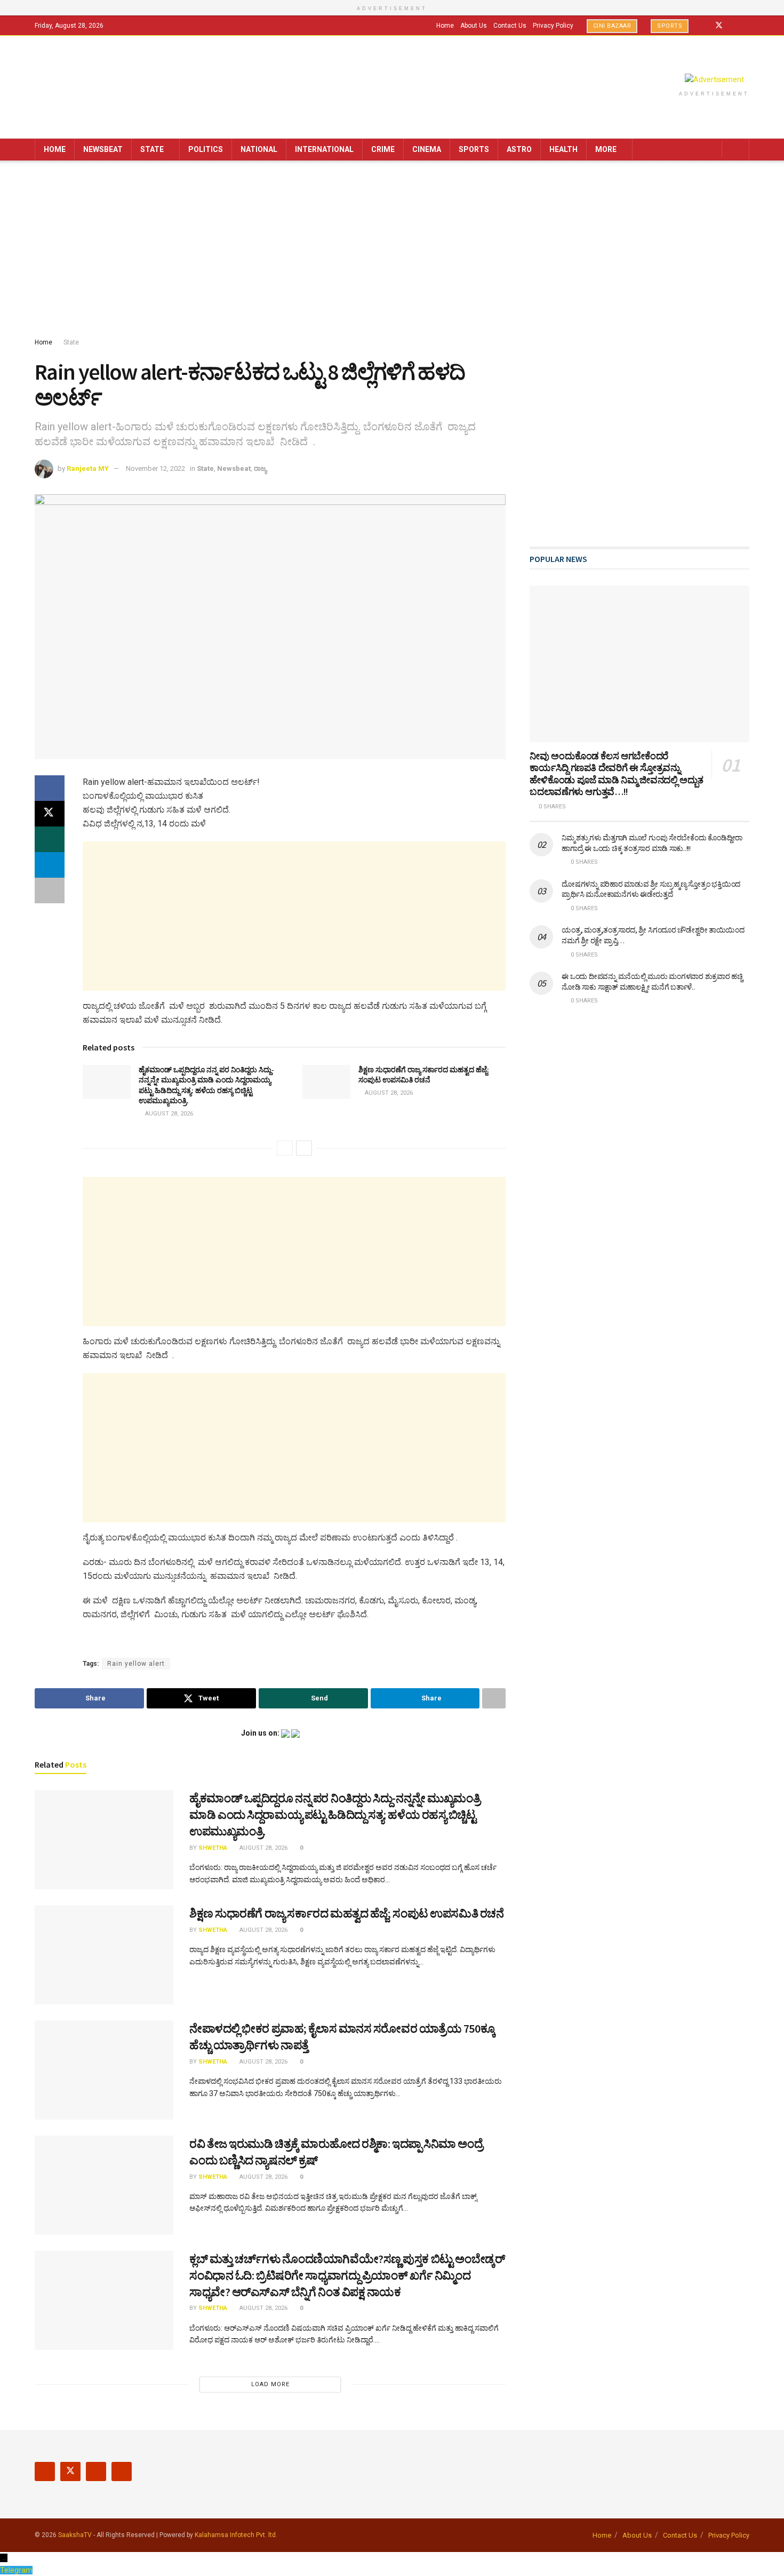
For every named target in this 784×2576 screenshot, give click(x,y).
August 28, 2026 (168, 1114)
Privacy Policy (553, 26)
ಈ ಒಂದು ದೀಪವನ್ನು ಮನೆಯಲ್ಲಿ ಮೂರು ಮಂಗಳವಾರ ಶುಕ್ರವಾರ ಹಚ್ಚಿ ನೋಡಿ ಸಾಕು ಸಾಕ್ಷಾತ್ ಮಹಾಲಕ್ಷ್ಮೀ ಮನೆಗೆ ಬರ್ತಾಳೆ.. (652, 982)
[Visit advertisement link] (714, 79)
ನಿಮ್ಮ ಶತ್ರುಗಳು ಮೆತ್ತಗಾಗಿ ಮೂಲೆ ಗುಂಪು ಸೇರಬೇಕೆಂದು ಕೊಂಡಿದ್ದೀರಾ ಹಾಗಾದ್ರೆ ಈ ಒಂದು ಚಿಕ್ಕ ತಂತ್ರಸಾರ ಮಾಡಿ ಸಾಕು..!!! (652, 843)
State (152, 149)
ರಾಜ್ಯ (260, 468)
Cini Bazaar (612, 26)
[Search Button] (737, 150)
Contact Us (510, 26)
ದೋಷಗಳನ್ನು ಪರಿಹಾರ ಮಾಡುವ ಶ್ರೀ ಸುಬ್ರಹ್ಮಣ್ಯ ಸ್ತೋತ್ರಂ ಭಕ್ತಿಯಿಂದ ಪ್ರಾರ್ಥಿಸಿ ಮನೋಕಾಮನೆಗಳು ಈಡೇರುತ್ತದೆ (651, 889)
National (259, 149)
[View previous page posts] (285, 1148)
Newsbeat (103, 149)
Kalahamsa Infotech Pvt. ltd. (236, 2535)
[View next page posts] (304, 1148)
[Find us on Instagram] (733, 26)
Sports (670, 26)
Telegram (16, 2570)
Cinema (427, 149)
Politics (206, 149)
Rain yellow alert (136, 1664)
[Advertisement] (392, 251)
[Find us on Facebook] (705, 26)
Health (563, 149)
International (324, 149)
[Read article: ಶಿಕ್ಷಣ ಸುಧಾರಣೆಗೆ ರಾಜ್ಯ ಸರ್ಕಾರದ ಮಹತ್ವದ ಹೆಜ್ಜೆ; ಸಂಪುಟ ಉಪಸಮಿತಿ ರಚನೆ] (326, 1082)
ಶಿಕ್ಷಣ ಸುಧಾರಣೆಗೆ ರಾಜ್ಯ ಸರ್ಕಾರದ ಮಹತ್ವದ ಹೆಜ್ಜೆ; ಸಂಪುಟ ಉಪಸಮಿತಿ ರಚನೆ (424, 1075)
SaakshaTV (75, 2535)
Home (445, 26)
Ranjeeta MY (88, 468)
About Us (474, 26)
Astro (519, 149)
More (606, 149)
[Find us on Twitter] (719, 26)
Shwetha (213, 1848)
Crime (383, 149)
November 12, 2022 (155, 468)
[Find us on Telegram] (746, 26)
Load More (270, 2384)
